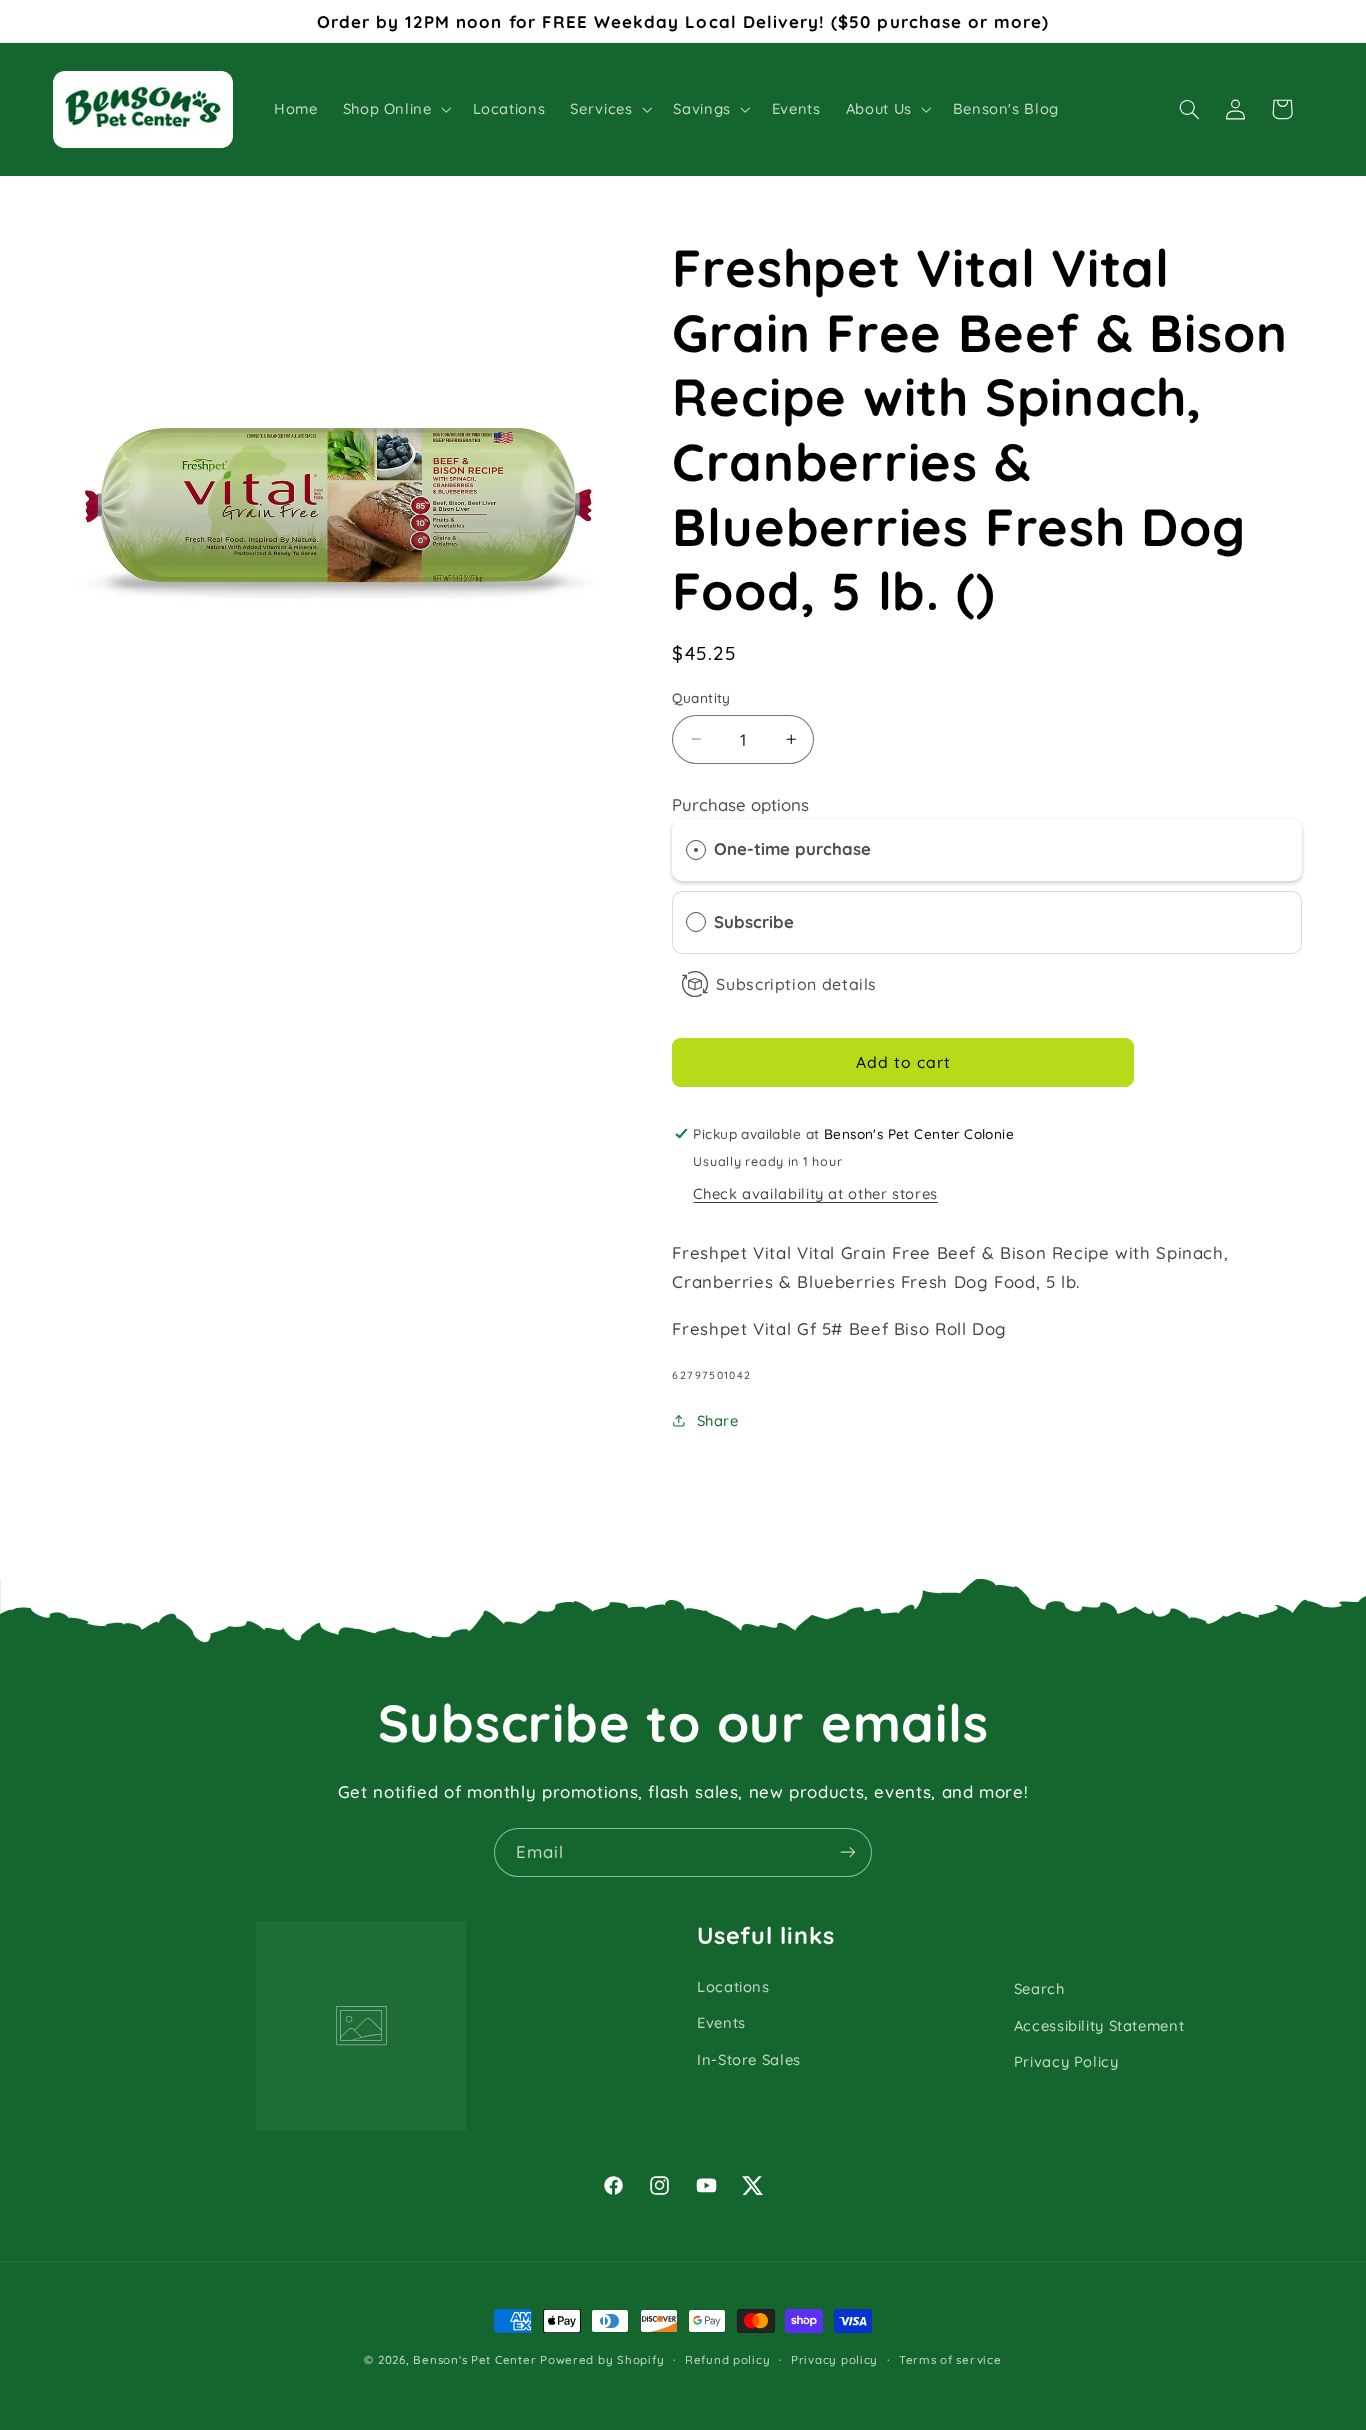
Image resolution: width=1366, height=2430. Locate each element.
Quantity (701, 697)
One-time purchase (792, 848)
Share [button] (717, 1419)
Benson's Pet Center (474, 2359)
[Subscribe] (848, 1852)
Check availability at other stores (815, 1192)
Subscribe (756, 920)
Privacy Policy (1066, 2061)
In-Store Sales (749, 2059)
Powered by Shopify (602, 2359)
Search (1039, 1988)
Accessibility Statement (1099, 2025)
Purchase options (740, 803)
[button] (395, 109)
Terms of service (950, 2359)
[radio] (696, 849)
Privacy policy (834, 2359)
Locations (733, 1986)
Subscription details (796, 984)
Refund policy (728, 2359)
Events (721, 2022)
